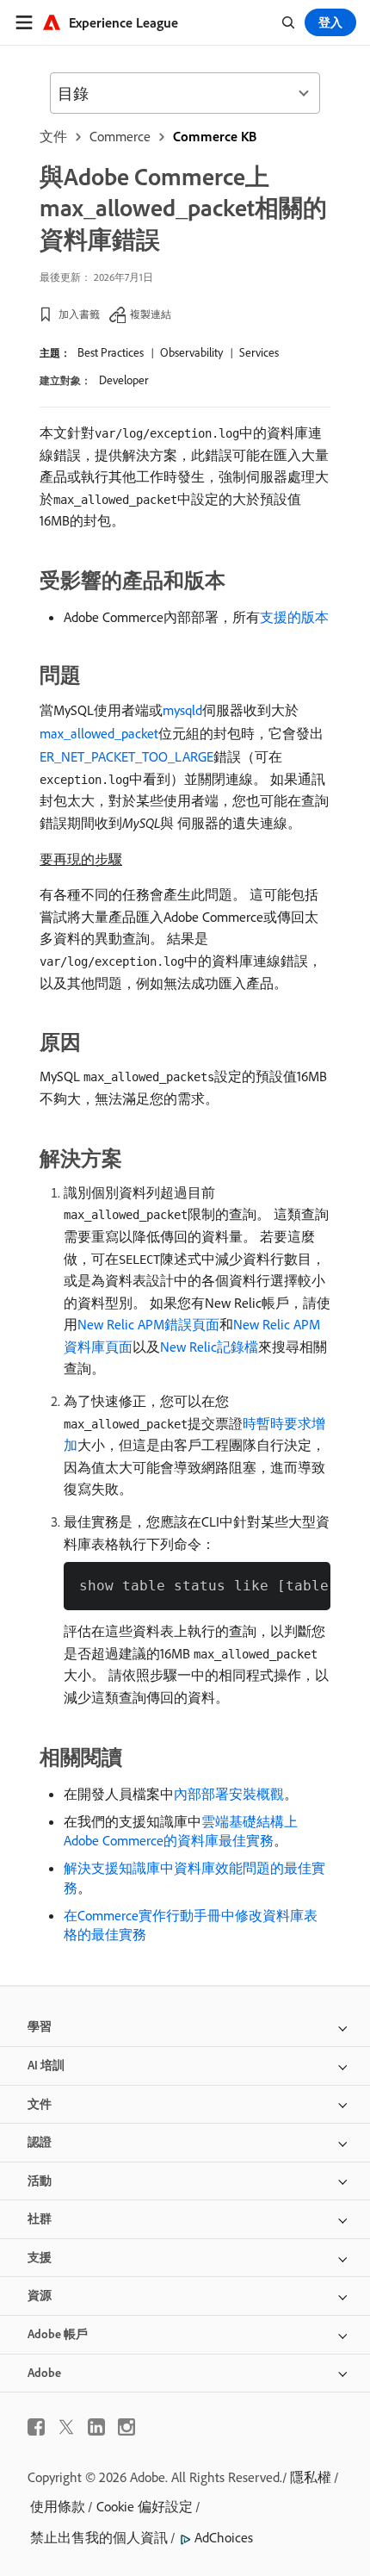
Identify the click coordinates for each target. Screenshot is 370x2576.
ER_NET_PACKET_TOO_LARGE (126, 756)
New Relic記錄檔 (209, 1347)
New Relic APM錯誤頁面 (148, 1324)
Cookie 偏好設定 (145, 2506)
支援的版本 (294, 617)
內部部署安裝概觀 (229, 1794)
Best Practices (111, 352)
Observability (191, 352)
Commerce (120, 136)
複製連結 (151, 314)
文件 (53, 136)
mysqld (182, 710)
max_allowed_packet (99, 733)
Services (259, 352)
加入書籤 (79, 314)
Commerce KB (215, 136)
